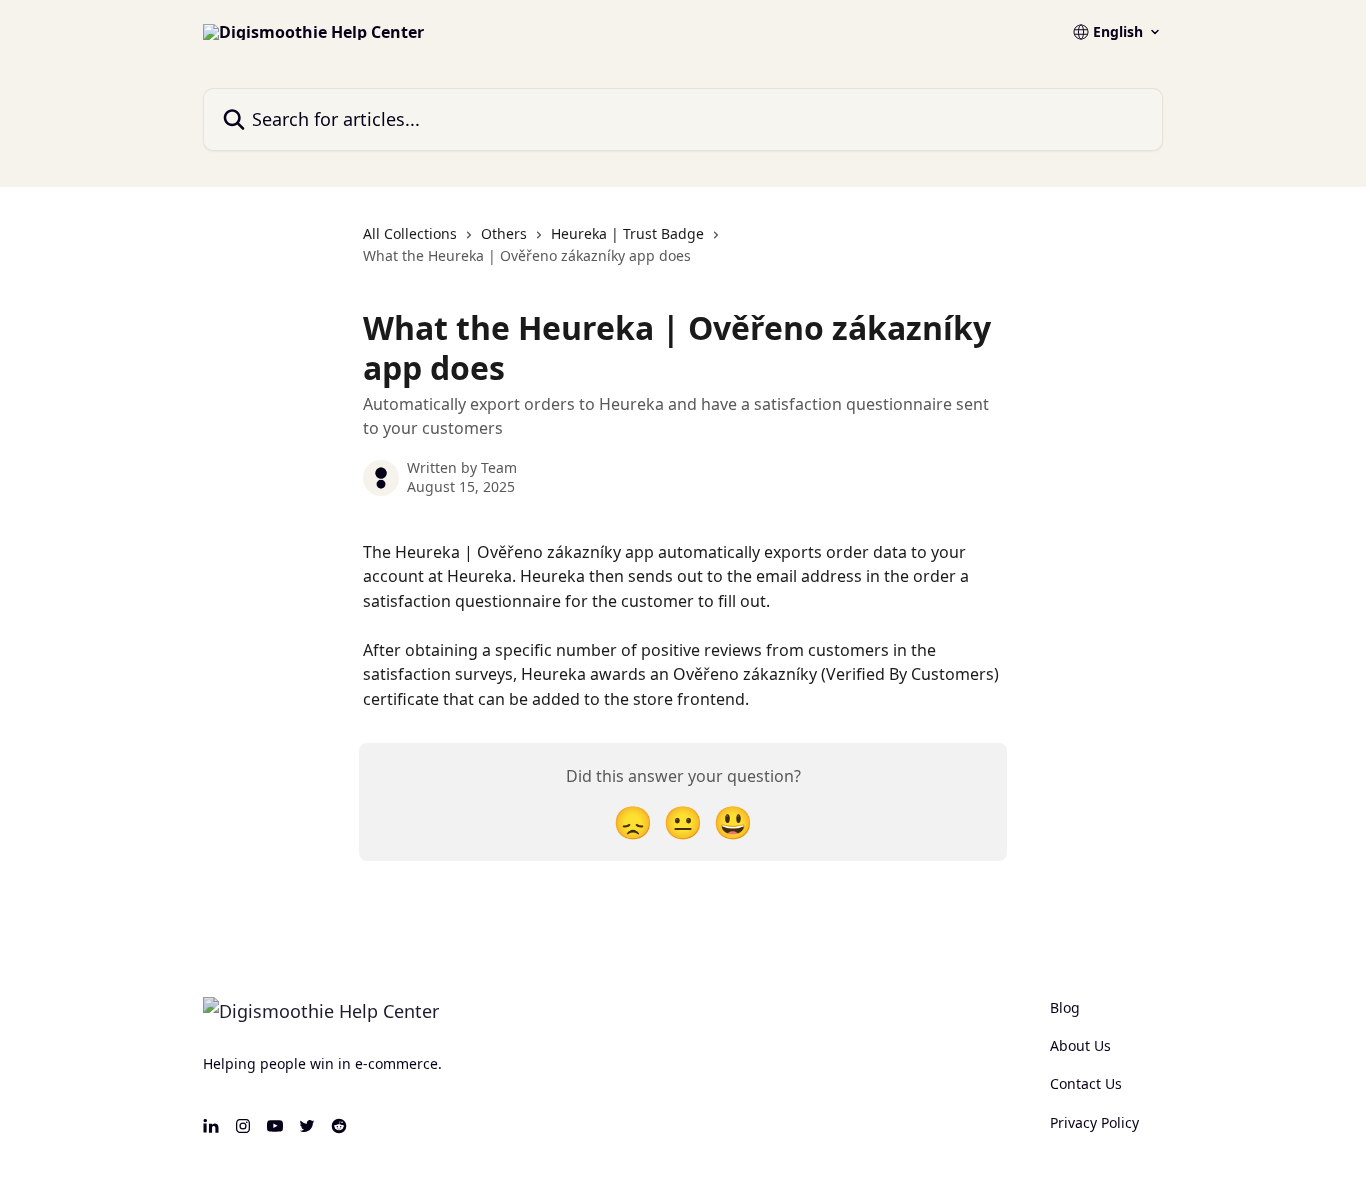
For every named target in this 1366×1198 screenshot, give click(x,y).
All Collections (410, 233)
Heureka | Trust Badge (627, 233)
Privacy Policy (1094, 1122)
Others (504, 233)
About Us (1080, 1045)
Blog (1065, 1007)
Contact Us (1086, 1083)
